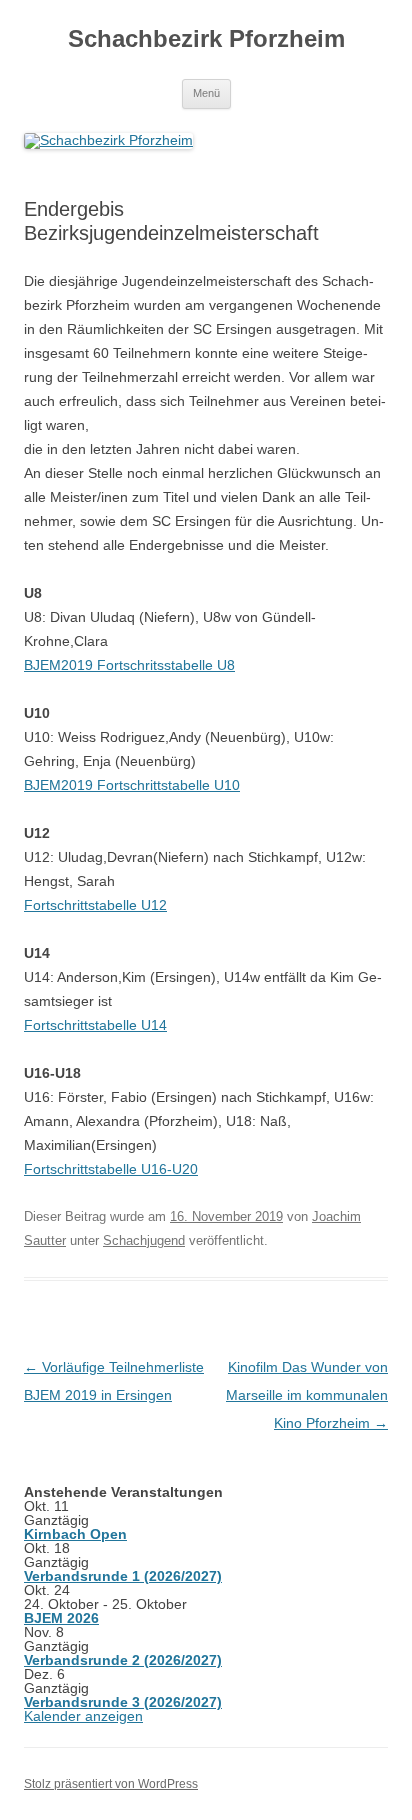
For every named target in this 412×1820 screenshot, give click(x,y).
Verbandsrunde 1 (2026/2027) (123, 1576)
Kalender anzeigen (83, 1716)
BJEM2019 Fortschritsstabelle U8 (129, 665)
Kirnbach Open (75, 1534)
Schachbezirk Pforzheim (206, 38)
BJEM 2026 (61, 1618)
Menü (206, 93)
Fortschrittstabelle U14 (95, 1025)
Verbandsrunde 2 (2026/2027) (123, 1660)
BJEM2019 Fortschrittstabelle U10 (132, 785)
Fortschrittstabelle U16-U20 (111, 1169)
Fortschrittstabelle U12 (95, 905)
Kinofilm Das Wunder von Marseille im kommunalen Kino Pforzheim (307, 1395)
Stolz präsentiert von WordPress (111, 1784)
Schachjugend (144, 1240)
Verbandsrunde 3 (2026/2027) (123, 1702)
